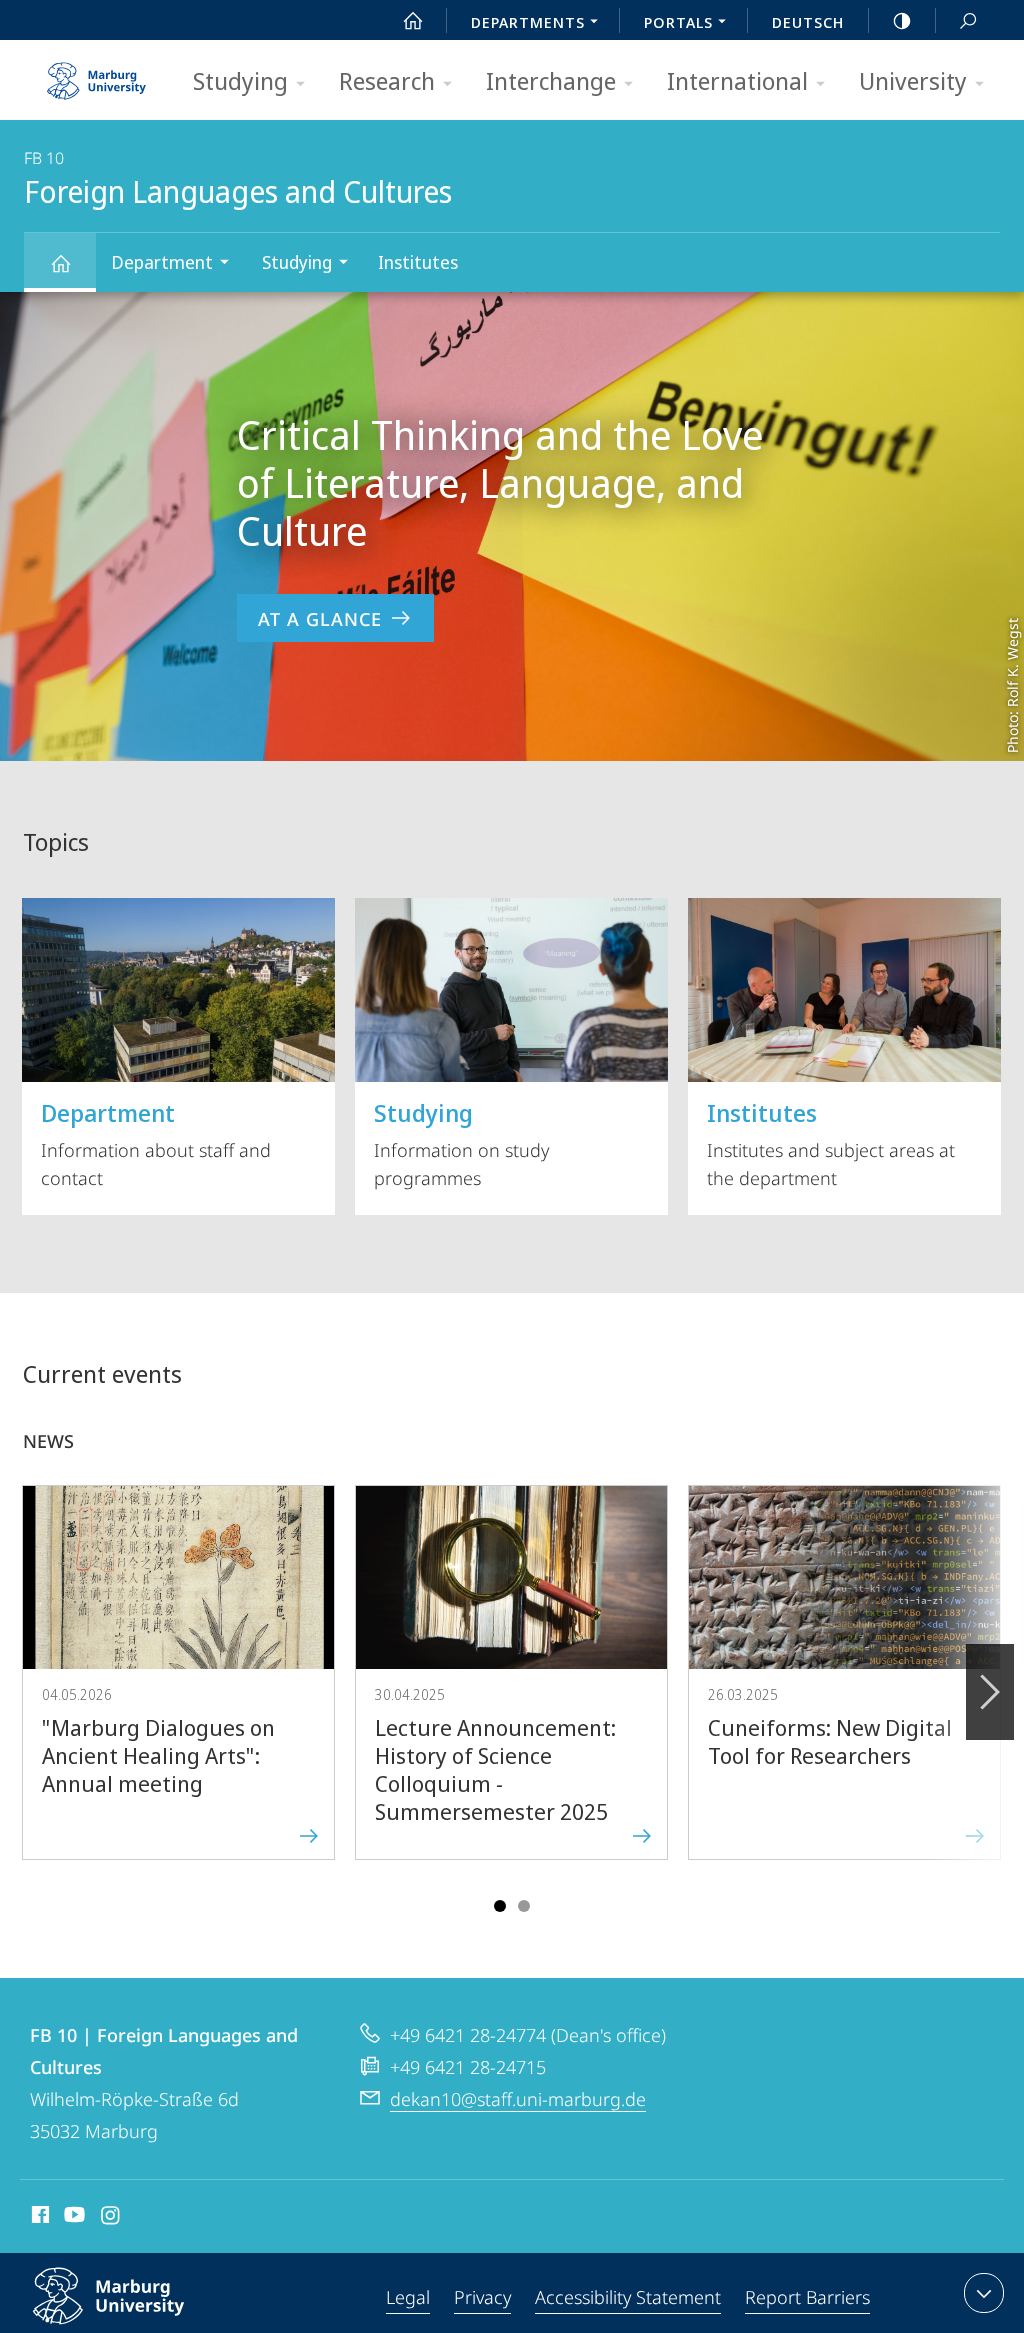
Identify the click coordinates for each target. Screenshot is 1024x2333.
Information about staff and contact (156, 1143)
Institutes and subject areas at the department (831, 1143)
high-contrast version (902, 20)
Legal (408, 2297)
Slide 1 (500, 1906)
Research (387, 80)
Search (968, 20)
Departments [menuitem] (528, 22)
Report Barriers (807, 2297)
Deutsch (808, 22)
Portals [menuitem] (678, 22)
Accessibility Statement (628, 2297)
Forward (990, 1692)
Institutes (418, 262)
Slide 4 (524, 1906)
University (913, 80)
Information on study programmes (461, 1143)
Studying (240, 80)
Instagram (111, 2218)
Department (162, 262)
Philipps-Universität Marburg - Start (99, 74)
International (737, 80)
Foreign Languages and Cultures (60, 262)
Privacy (482, 2297)
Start (413, 20)
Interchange (551, 80)
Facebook (38, 2218)
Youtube (72, 2218)
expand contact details (984, 2293)
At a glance (320, 619)
